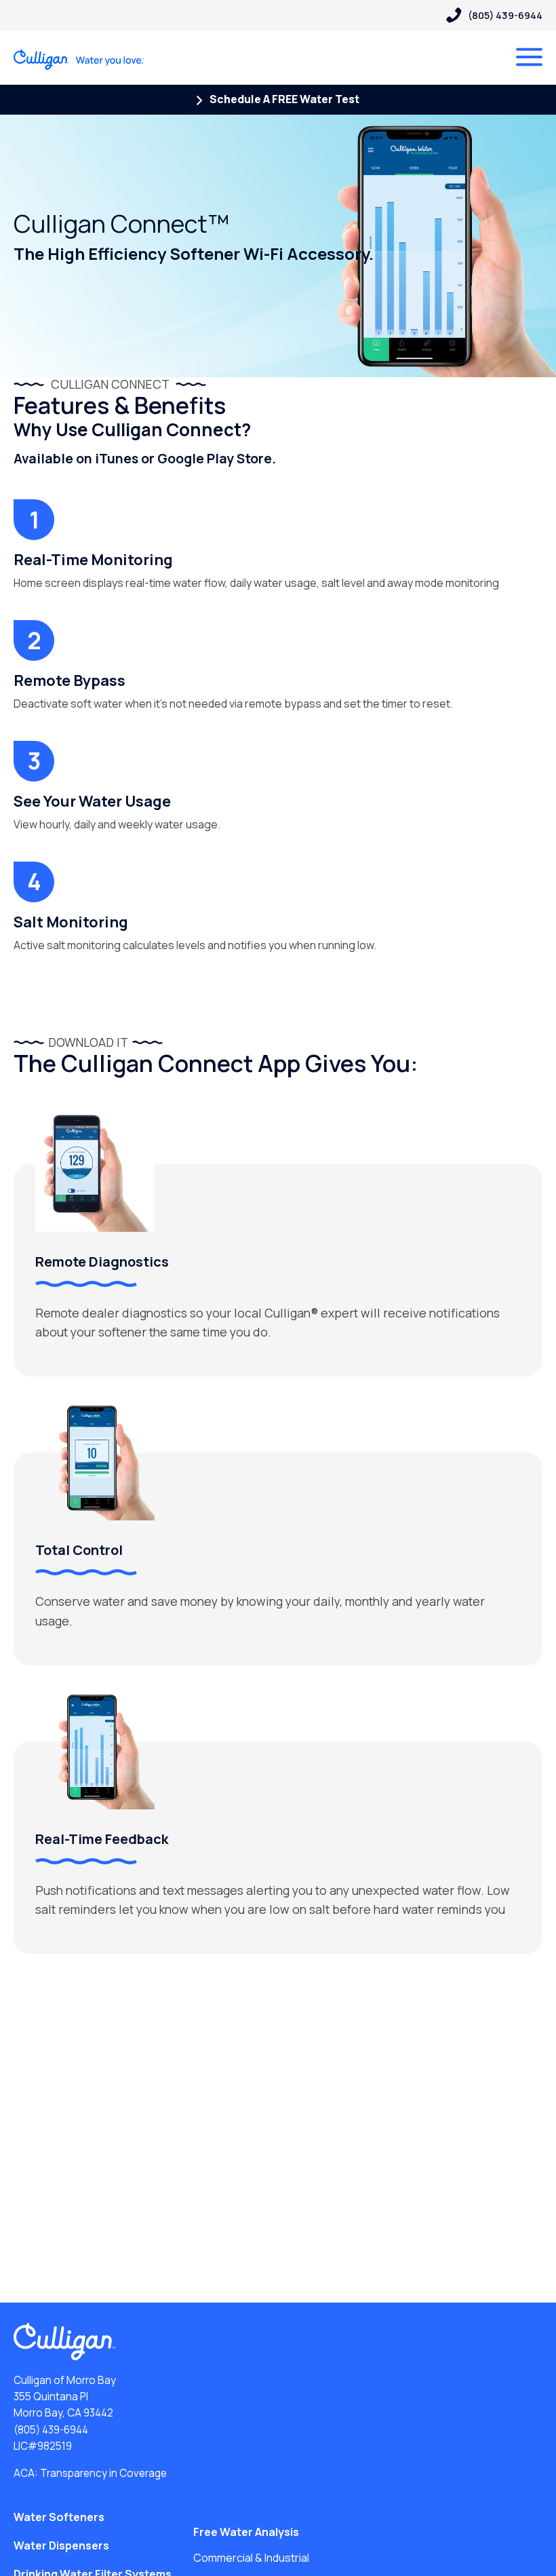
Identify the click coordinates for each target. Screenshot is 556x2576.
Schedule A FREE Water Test (283, 99)
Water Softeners (59, 2517)
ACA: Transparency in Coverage (90, 2473)
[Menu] (529, 57)
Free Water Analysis (246, 2532)
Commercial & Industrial (251, 2558)
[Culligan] (79, 60)
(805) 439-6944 (51, 2430)
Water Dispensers (61, 2545)
